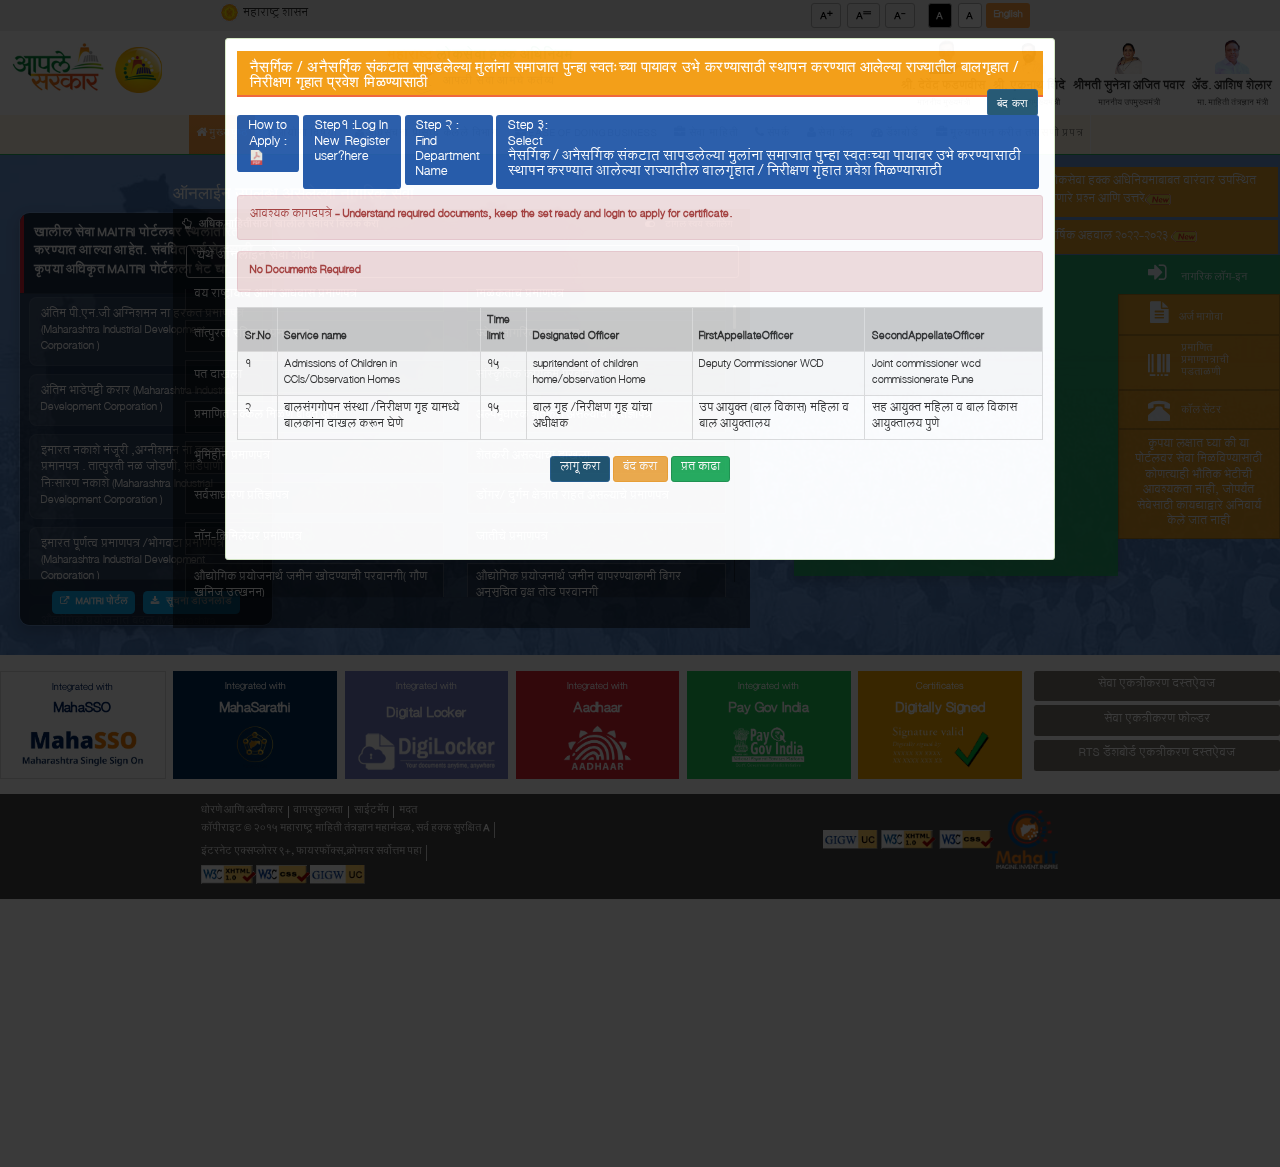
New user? (352, 158)
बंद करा (1012, 102)
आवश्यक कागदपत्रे (291, 215)
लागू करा (580, 468)
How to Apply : (268, 137)
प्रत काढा (700, 468)
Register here (367, 153)
